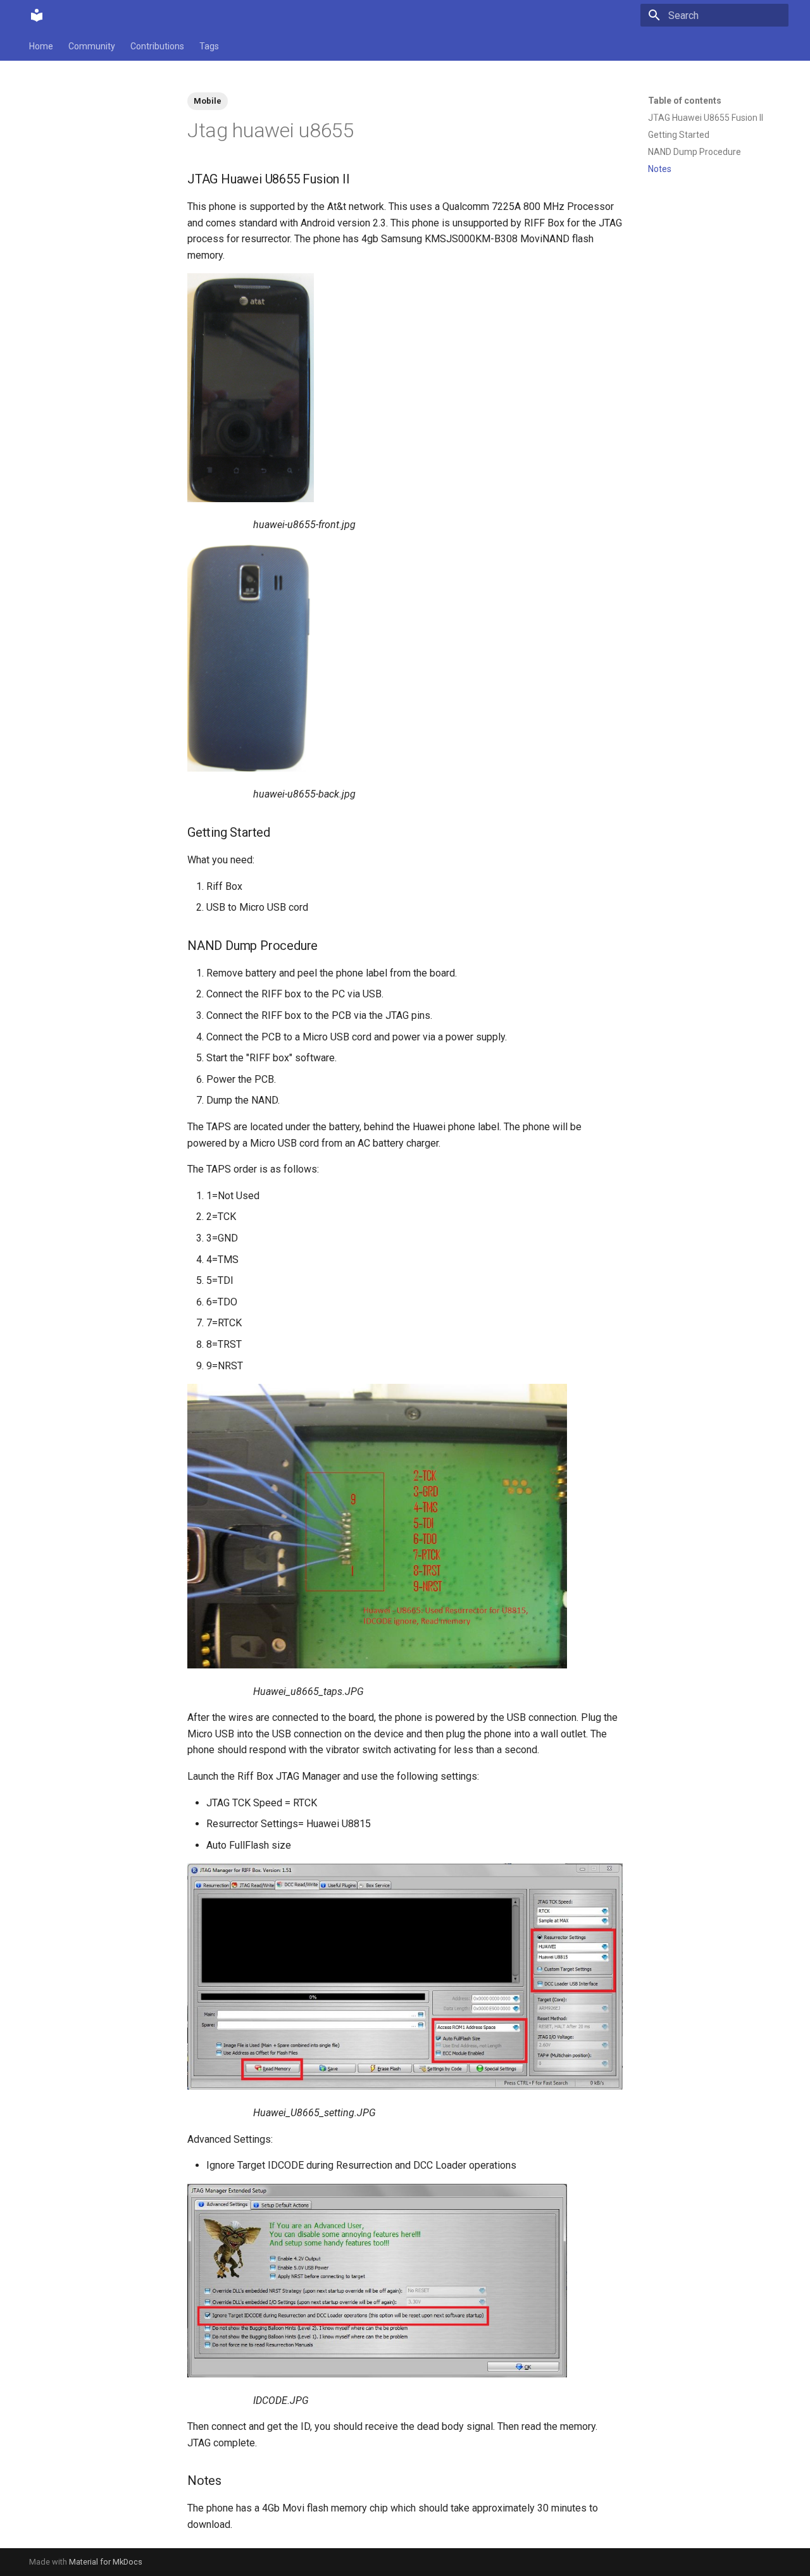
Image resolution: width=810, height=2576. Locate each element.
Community (92, 46)
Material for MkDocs (106, 2562)
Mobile (208, 101)
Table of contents (685, 101)
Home (41, 46)
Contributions (157, 46)
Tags (209, 46)
